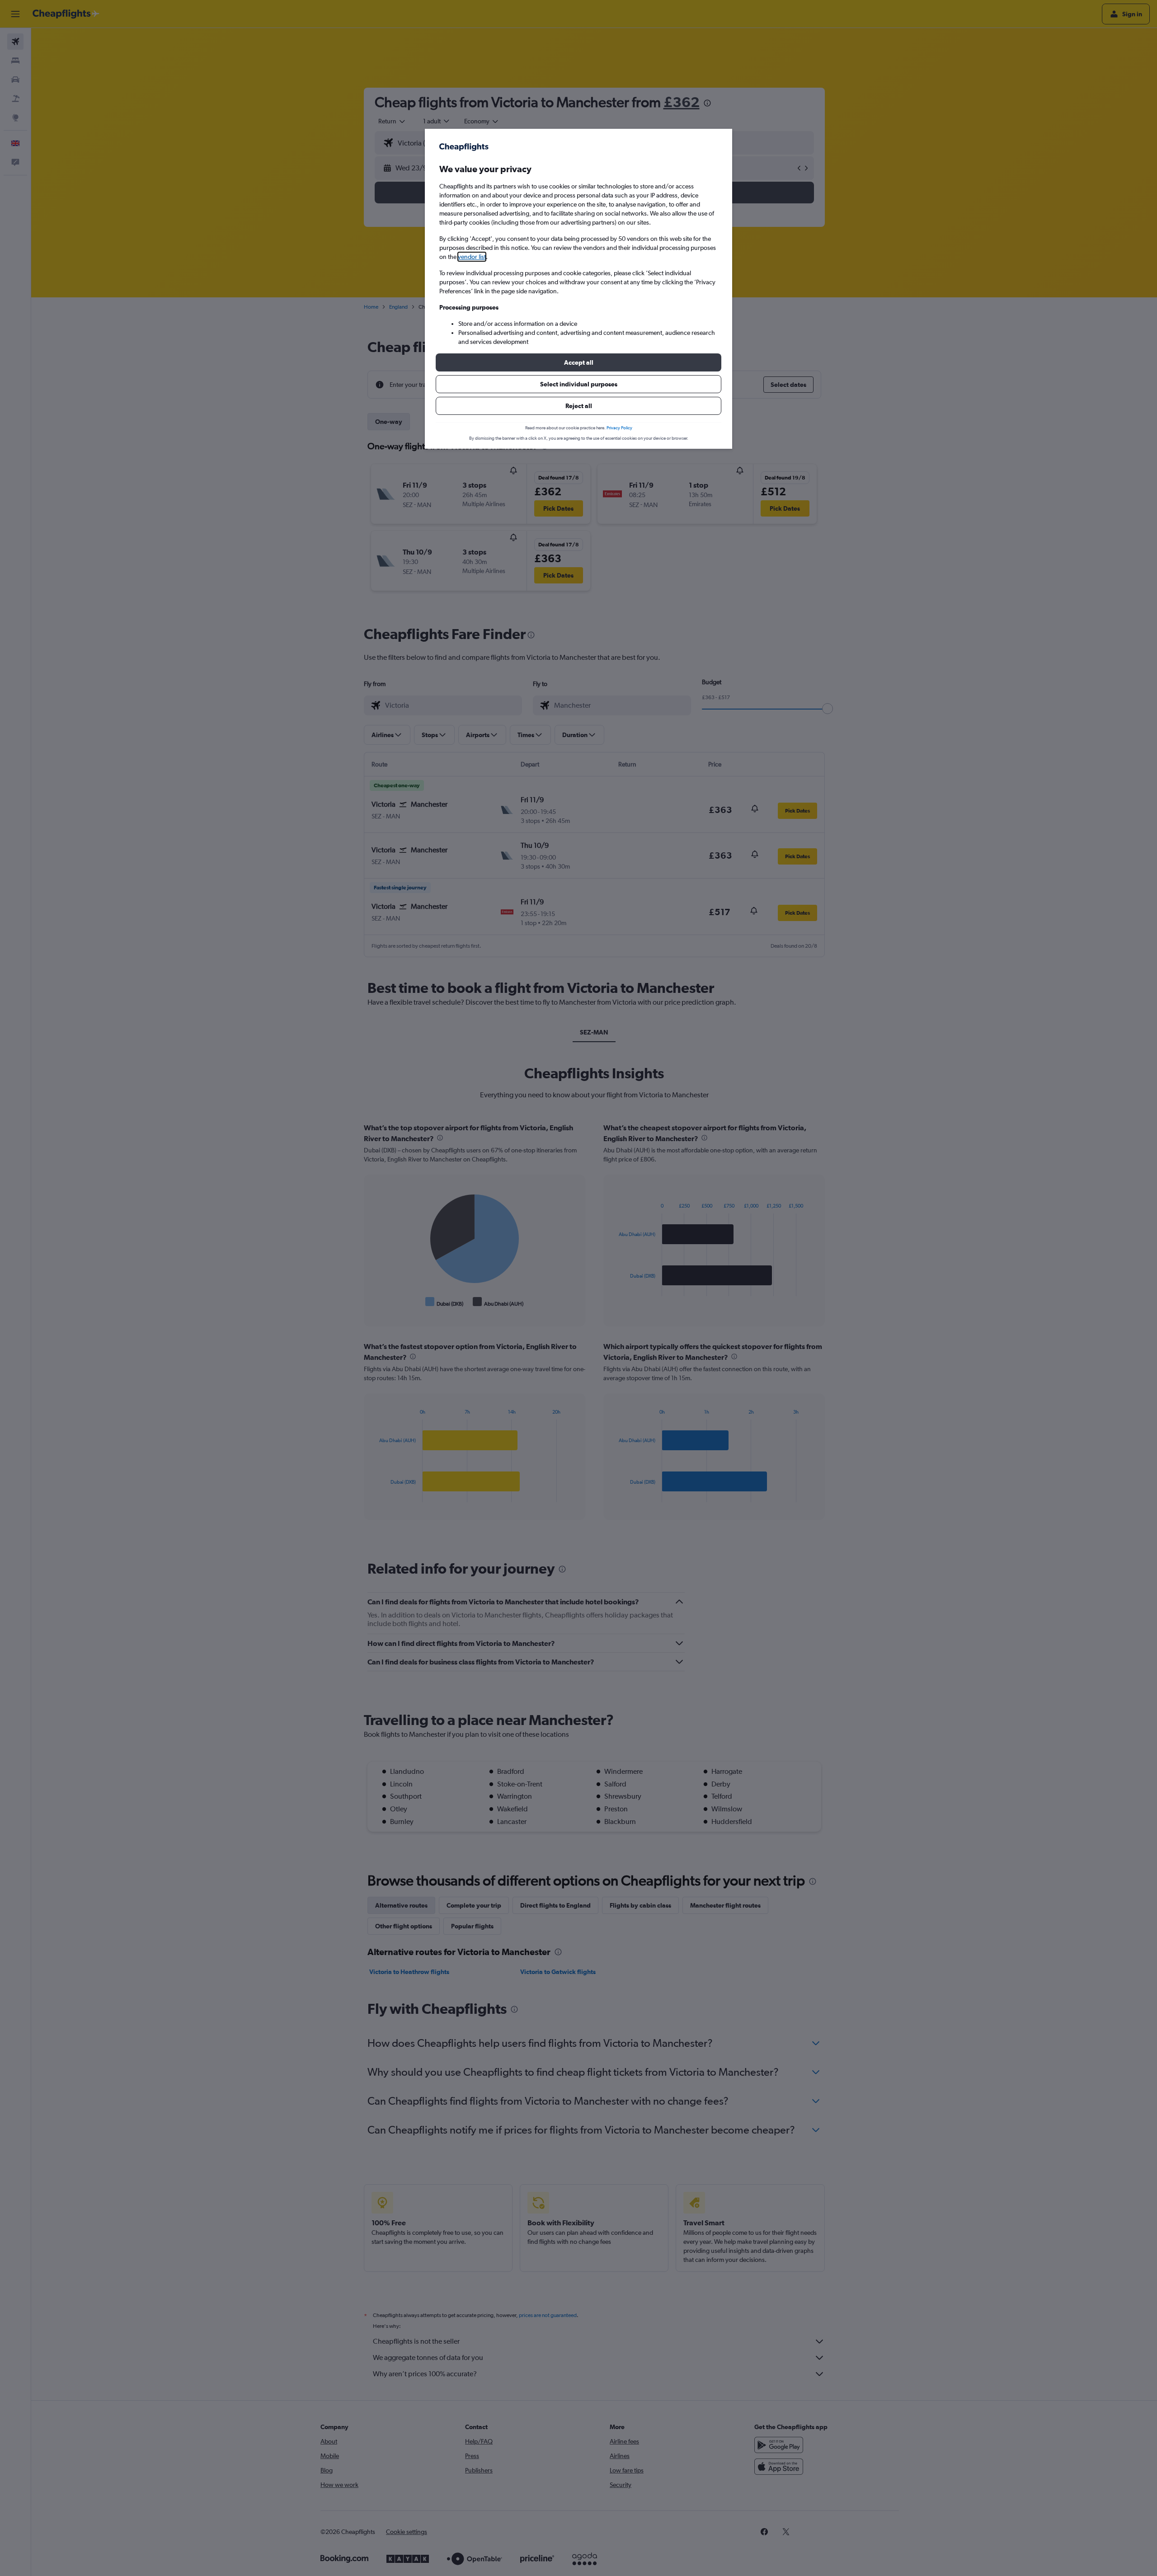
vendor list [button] (472, 257)
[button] (578, 362)
